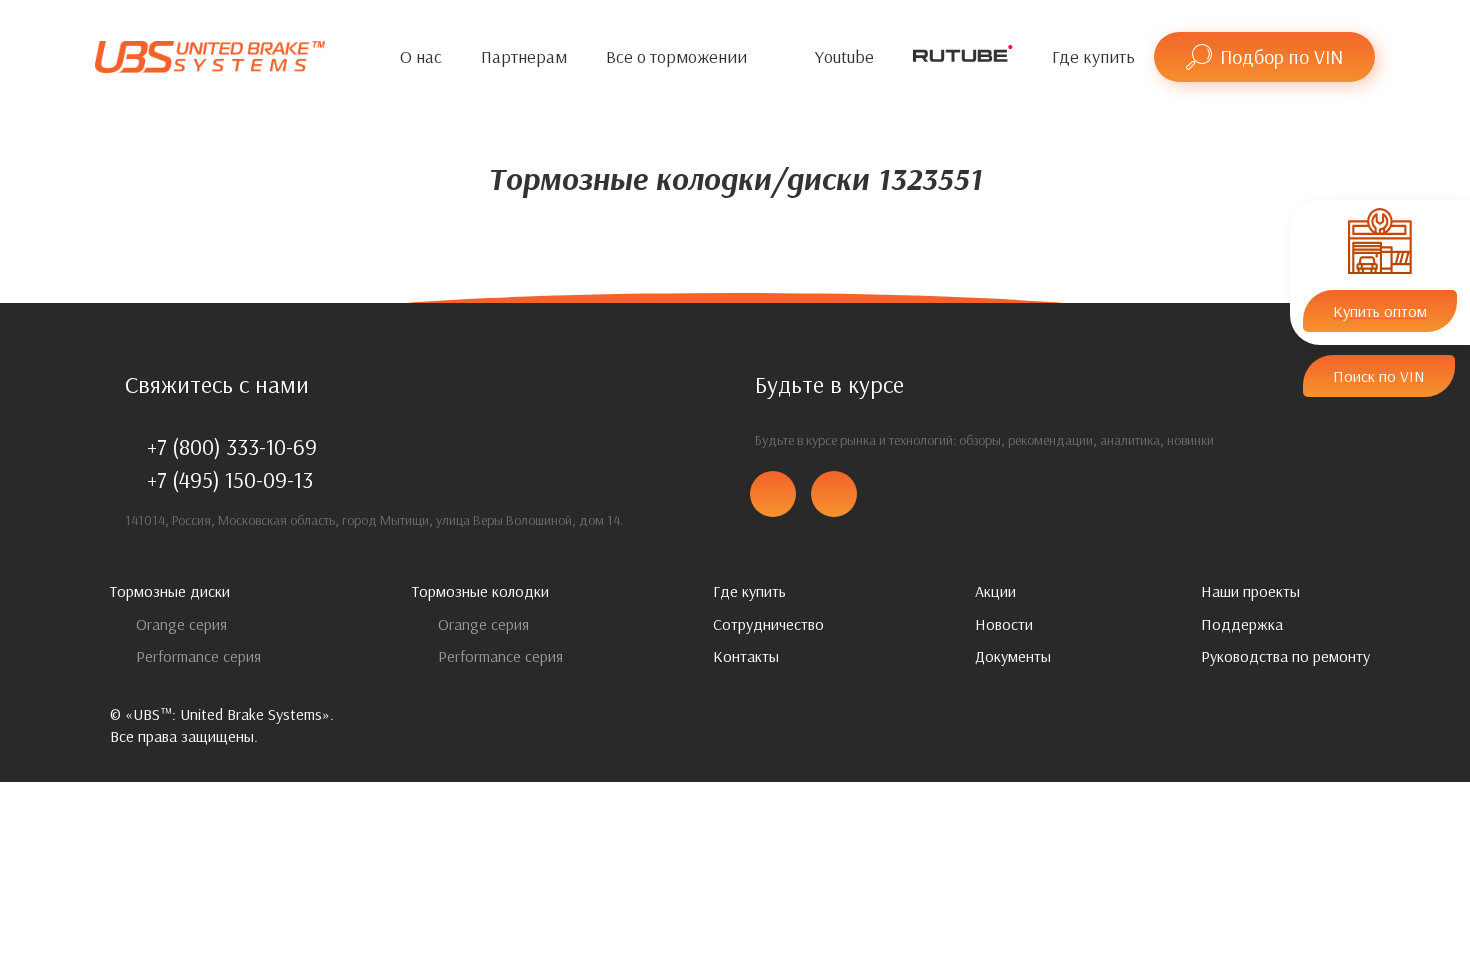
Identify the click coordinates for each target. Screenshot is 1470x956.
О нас (421, 56)
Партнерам (524, 56)
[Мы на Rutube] (963, 57)
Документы (1013, 656)
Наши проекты (1250, 591)
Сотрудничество (768, 624)
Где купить (1093, 56)
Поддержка (1242, 624)
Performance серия (196, 656)
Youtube (844, 56)
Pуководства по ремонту (1285, 656)
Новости (1004, 624)
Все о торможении (676, 56)
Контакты (746, 656)
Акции (995, 591)
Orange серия (179, 624)
